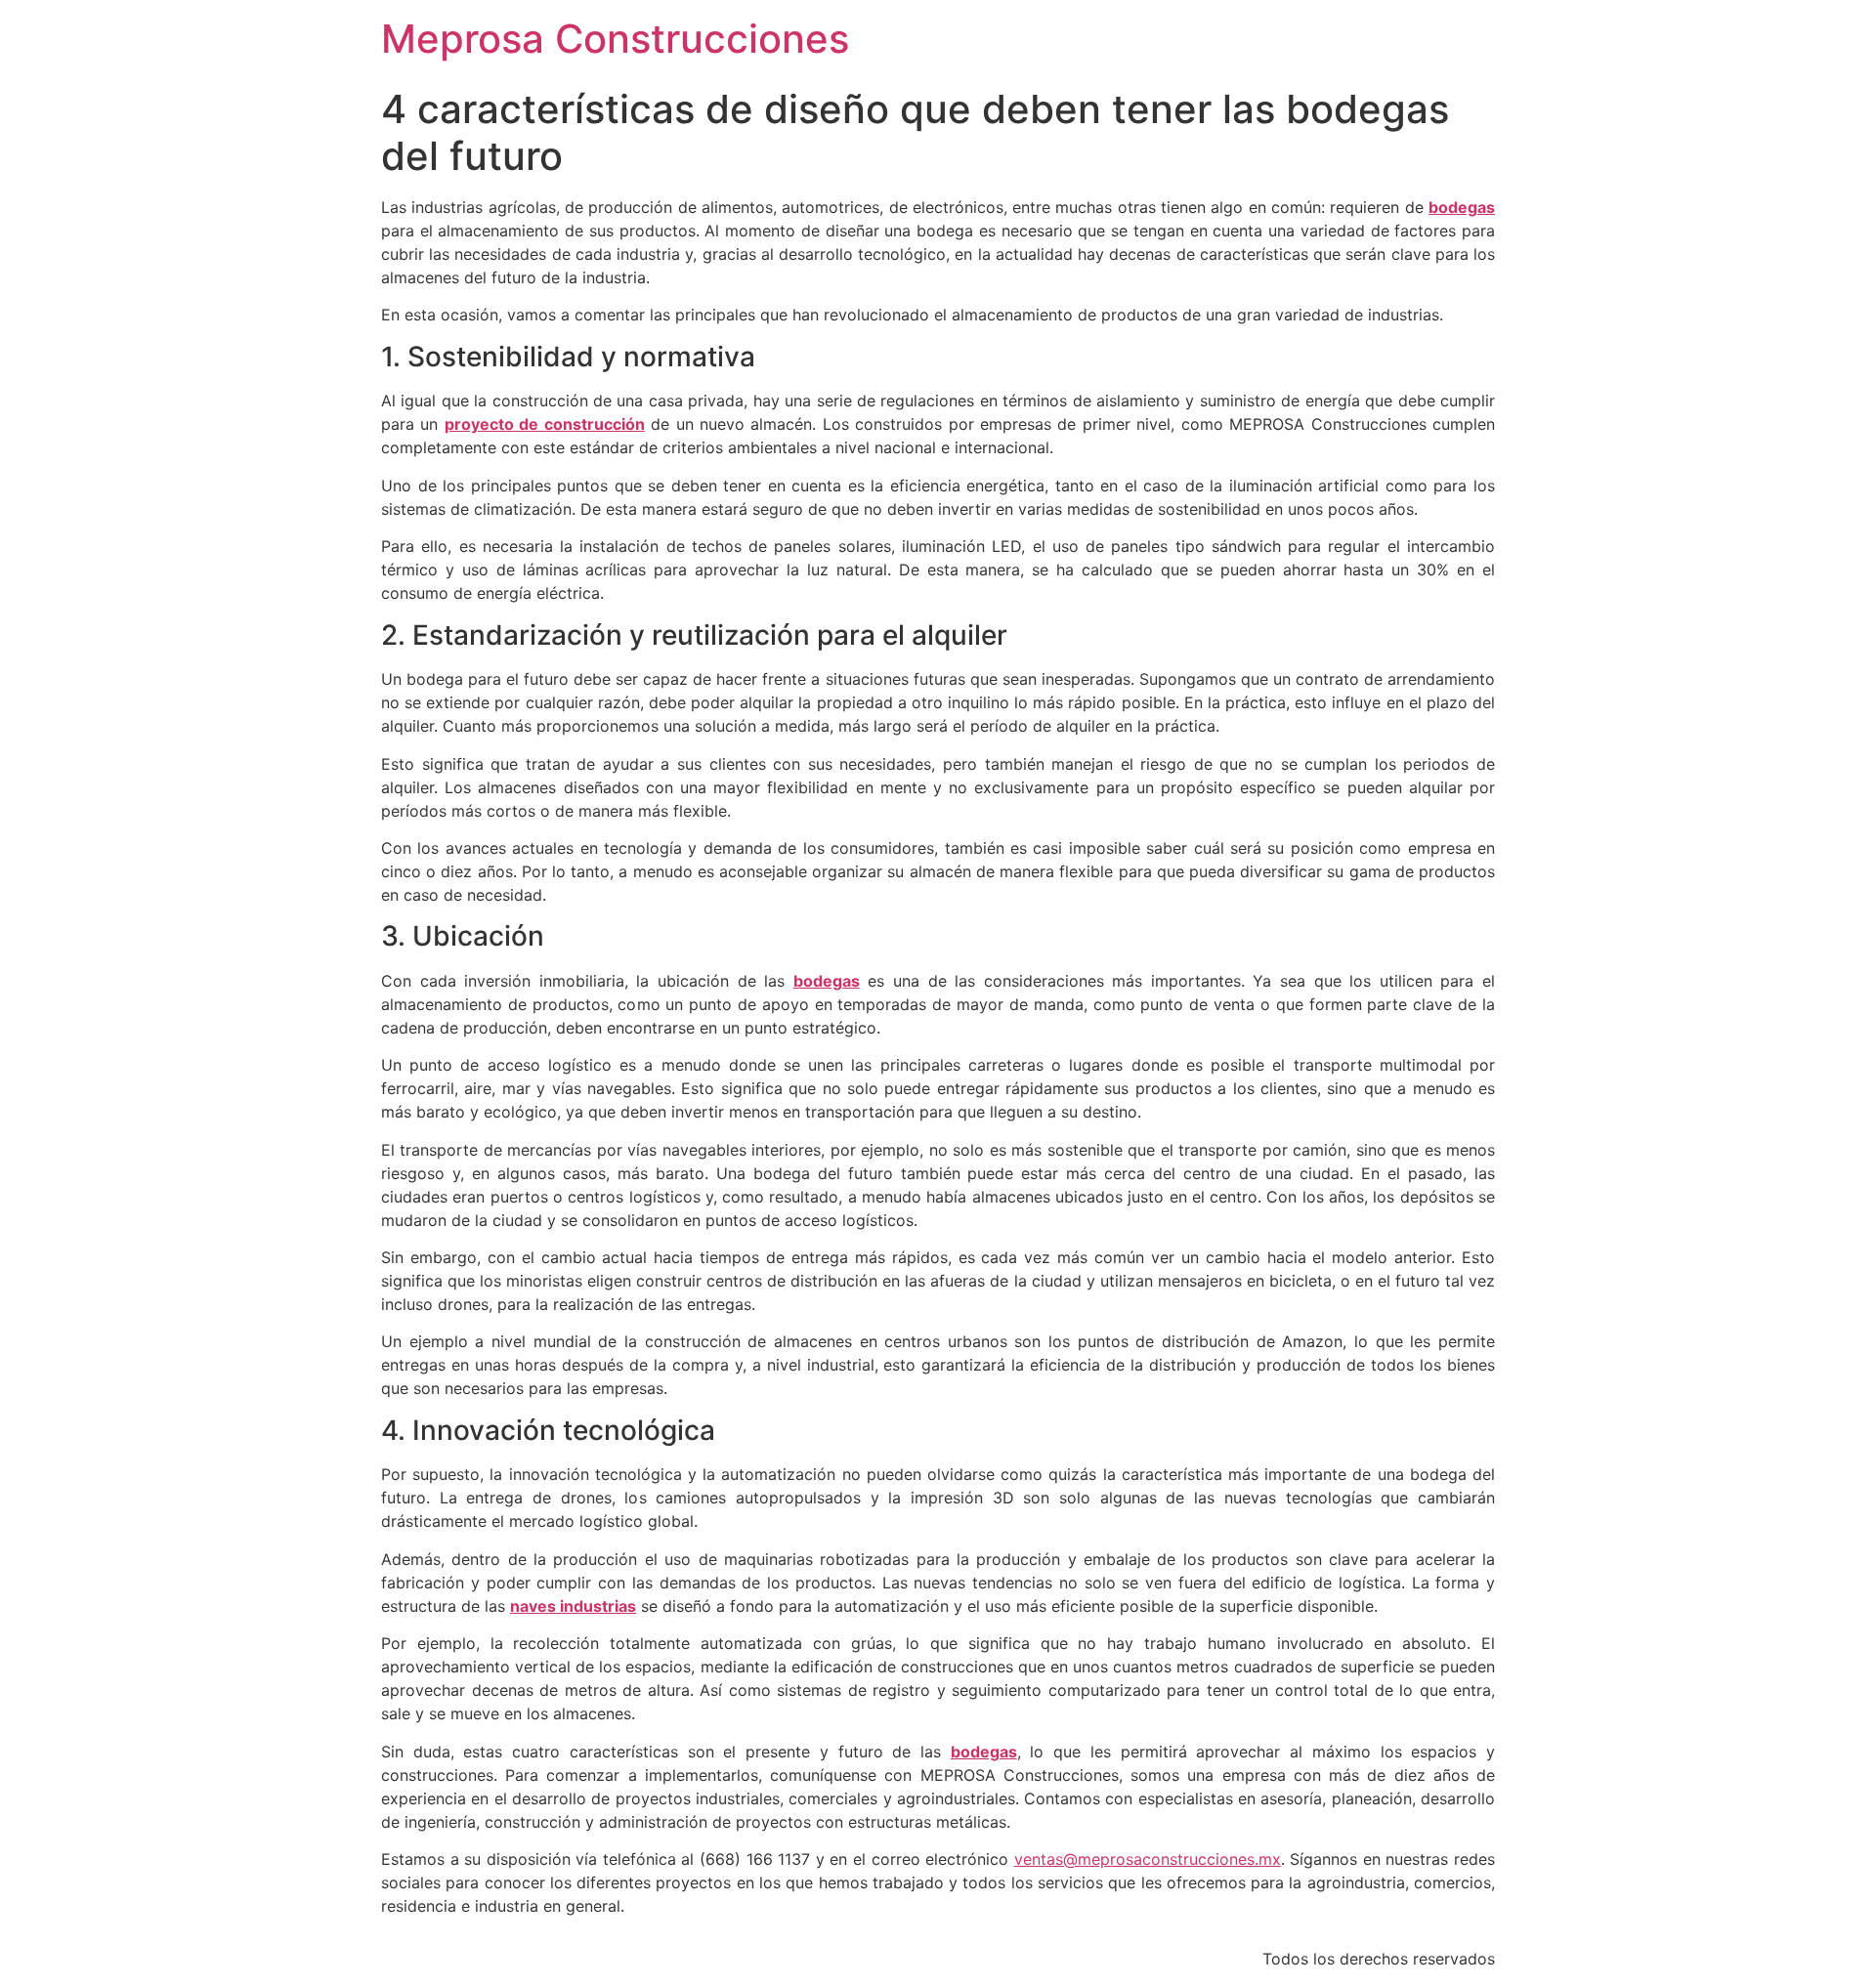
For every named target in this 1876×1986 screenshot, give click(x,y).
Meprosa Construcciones (615, 39)
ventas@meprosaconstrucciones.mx (1148, 1859)
